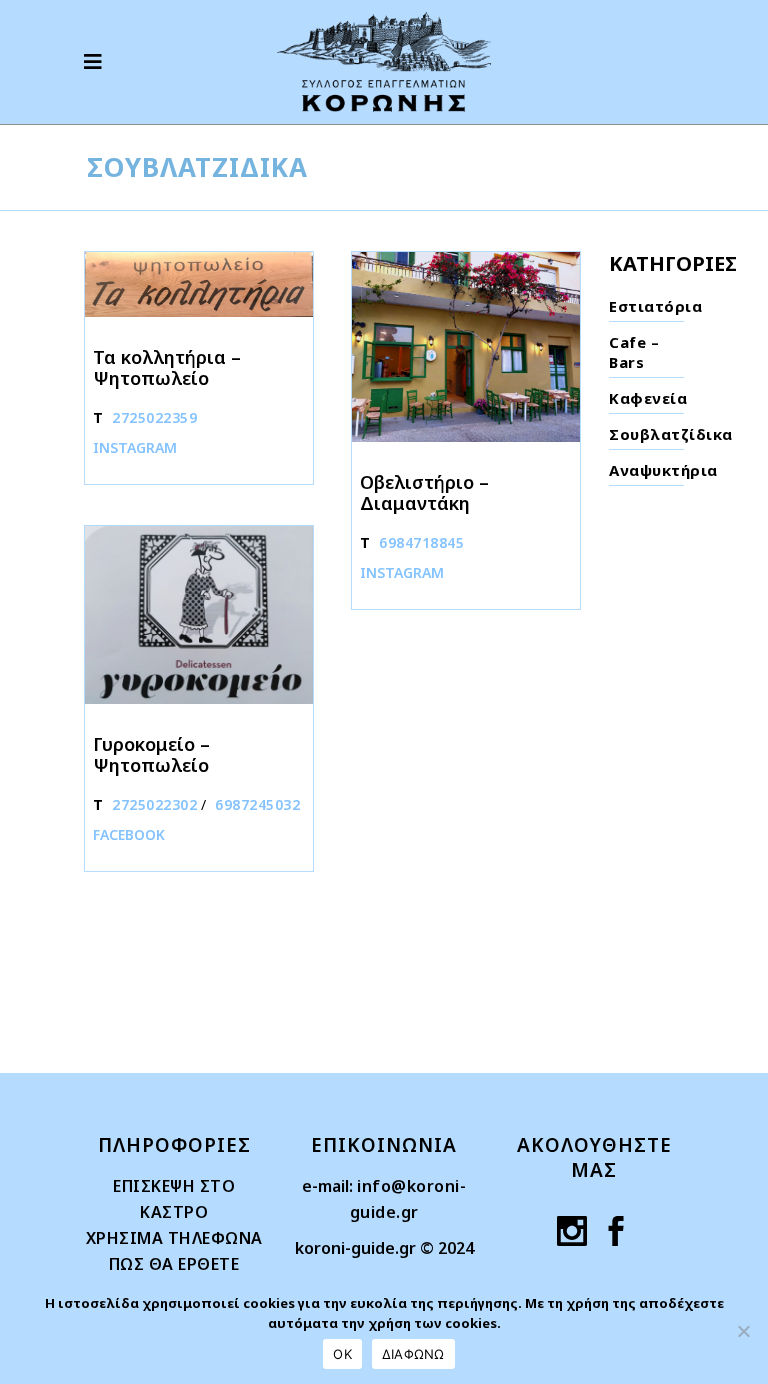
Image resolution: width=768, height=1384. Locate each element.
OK (342, 1354)
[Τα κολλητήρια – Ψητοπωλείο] (199, 284)
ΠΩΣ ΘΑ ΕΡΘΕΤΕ (174, 1264)
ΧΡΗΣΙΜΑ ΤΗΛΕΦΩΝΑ (174, 1238)
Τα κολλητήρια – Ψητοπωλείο (167, 367)
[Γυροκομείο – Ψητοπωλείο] (199, 615)
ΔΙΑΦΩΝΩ (413, 1354)
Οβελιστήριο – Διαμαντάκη (424, 492)
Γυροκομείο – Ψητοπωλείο (151, 754)
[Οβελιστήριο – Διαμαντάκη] (466, 347)
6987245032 (257, 804)
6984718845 (421, 542)
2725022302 (154, 804)
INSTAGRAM (135, 447)
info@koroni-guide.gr (408, 1199)
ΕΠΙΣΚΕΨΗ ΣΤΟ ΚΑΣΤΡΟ (174, 1199)
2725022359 (154, 417)
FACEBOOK (129, 834)
